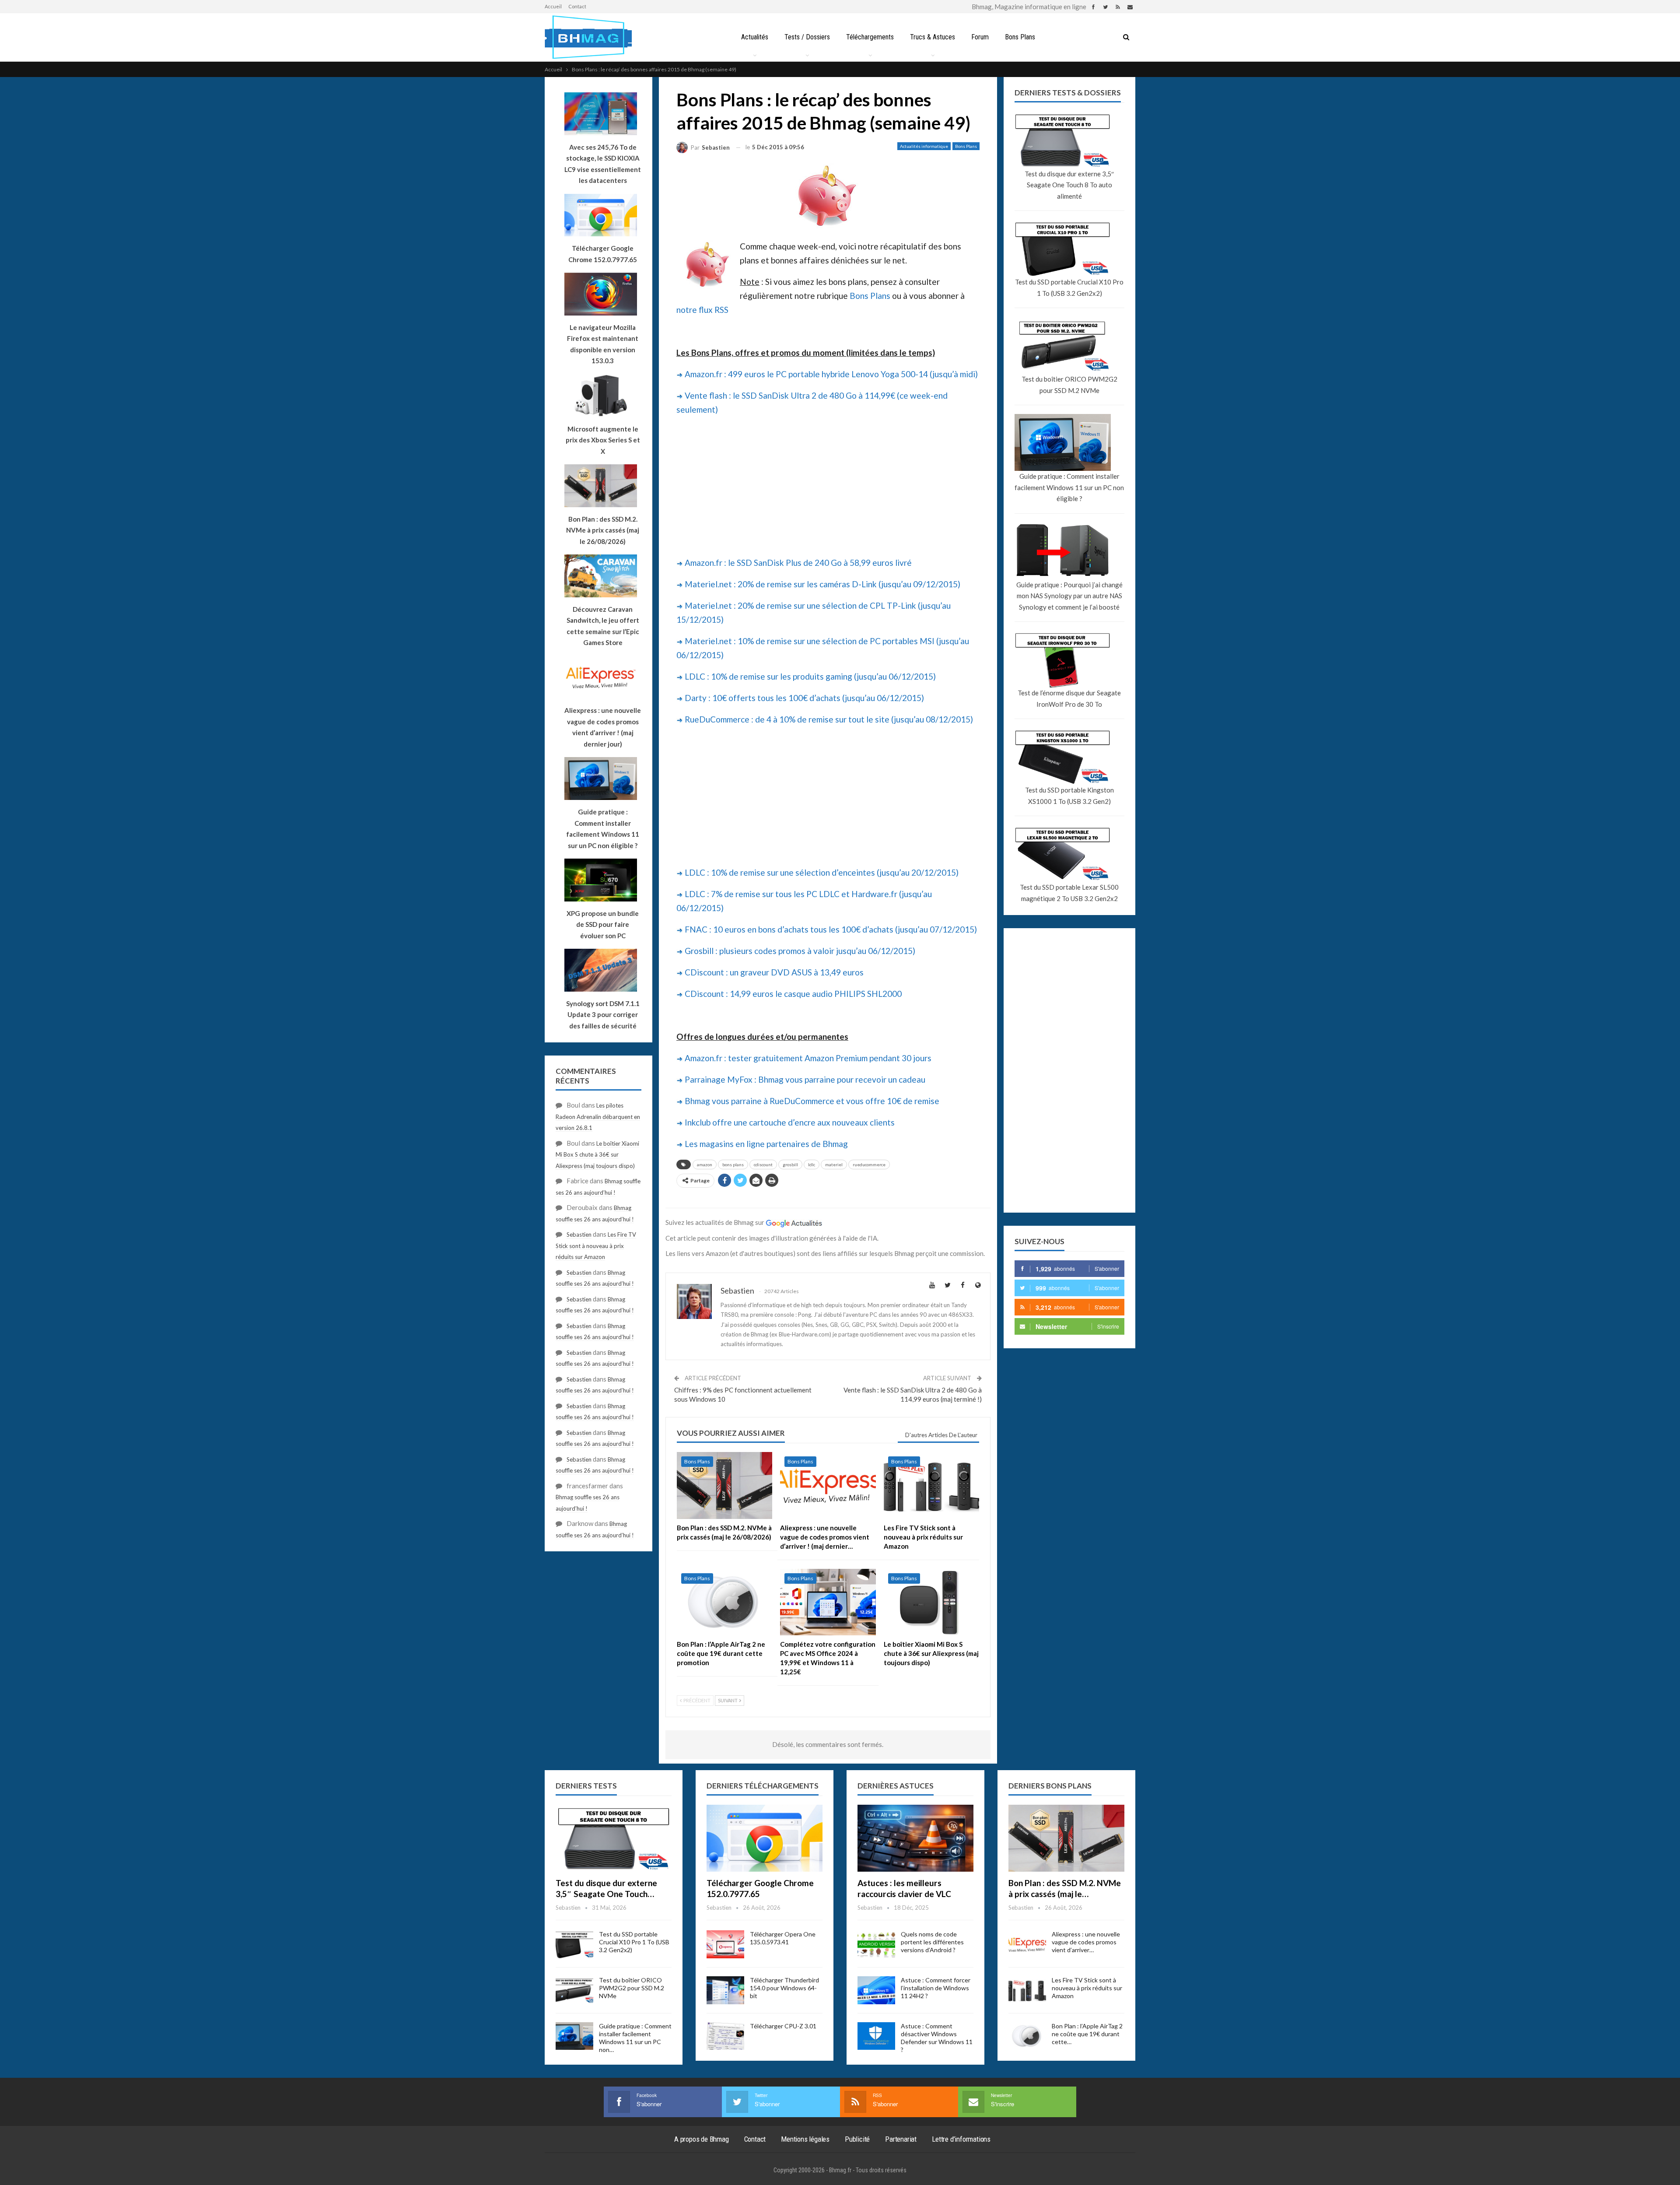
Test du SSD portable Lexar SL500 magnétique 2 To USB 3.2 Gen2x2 (1069, 893)
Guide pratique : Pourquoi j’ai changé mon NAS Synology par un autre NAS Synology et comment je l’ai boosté (1069, 596)
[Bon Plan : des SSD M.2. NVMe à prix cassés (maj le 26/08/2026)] (724, 1485)
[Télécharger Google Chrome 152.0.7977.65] (765, 1838)
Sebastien (579, 1235)
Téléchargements (870, 37)
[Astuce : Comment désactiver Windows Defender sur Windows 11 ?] (876, 2036)
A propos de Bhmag (702, 2139)
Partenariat (901, 2139)
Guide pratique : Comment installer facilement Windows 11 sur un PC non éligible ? (1069, 487)
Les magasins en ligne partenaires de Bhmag (766, 1144)
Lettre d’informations (961, 2139)
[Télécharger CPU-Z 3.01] (725, 2036)
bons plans (733, 1164)
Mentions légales (805, 2139)
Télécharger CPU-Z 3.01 (783, 2026)
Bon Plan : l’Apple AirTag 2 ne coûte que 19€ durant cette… (1087, 2034)
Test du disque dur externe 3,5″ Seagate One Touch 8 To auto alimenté (1069, 185)
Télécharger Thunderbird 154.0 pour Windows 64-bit (784, 1988)
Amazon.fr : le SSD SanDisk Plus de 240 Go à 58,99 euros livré (798, 563)
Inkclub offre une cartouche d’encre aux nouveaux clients (790, 1122)
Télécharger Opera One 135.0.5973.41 (783, 1938)
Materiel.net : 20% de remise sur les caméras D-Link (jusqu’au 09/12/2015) (822, 584)
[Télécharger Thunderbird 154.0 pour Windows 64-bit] (725, 1990)
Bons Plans (1020, 37)
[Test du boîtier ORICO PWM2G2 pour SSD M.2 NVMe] (574, 1990)
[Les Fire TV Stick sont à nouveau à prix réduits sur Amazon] (931, 1485)
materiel (834, 1164)
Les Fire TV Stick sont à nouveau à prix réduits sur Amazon (596, 1246)
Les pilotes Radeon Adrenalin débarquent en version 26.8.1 (598, 1117)
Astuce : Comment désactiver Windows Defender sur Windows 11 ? (937, 2038)
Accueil (553, 6)
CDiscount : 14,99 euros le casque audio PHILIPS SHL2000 (793, 994)
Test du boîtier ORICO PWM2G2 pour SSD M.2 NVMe (1069, 385)
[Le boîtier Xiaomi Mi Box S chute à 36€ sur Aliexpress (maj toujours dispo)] (931, 1602)
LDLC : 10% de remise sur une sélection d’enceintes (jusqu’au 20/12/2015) (822, 872)
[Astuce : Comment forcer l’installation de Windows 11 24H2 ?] (876, 1990)
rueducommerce (869, 1164)
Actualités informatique (924, 146)
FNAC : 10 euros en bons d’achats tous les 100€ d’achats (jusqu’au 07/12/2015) (831, 929)
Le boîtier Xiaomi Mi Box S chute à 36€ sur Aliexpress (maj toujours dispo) (597, 1155)
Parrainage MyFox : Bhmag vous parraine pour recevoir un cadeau (805, 1079)
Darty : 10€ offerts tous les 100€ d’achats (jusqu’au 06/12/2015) (804, 698)
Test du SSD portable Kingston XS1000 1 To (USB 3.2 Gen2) (1069, 796)
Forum (980, 37)
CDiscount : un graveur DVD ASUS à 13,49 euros (774, 972)
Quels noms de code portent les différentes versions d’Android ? (932, 1942)
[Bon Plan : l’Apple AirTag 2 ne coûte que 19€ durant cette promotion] (724, 1602)
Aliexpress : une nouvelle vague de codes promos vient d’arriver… (1086, 1942)
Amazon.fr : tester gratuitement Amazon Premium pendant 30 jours (808, 1058)
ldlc (812, 1164)
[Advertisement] (828, 485)
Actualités (755, 37)
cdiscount (763, 1164)
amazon (705, 1164)
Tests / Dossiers (807, 37)
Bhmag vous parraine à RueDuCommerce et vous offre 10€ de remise (812, 1101)
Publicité (857, 2139)
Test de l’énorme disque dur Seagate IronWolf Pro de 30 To (1069, 698)
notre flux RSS (702, 310)
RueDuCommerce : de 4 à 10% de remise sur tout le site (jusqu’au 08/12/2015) (829, 719)
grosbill (790, 1164)
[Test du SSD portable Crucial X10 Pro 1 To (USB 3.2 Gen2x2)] (574, 1944)
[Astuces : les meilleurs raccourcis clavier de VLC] (915, 1838)
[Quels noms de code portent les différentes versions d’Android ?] (876, 1944)
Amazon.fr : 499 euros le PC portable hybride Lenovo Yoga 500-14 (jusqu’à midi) (831, 374)
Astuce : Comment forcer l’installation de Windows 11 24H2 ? (936, 1988)
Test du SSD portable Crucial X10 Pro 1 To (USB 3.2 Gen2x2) (1069, 288)
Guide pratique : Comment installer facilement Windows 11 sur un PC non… (635, 2038)
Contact (577, 6)
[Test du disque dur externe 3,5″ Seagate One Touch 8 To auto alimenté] (614, 1838)
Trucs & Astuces (933, 37)
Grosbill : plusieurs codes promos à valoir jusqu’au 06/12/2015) (800, 951)
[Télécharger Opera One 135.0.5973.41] (725, 1944)
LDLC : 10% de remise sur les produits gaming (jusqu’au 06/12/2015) (810, 676)
